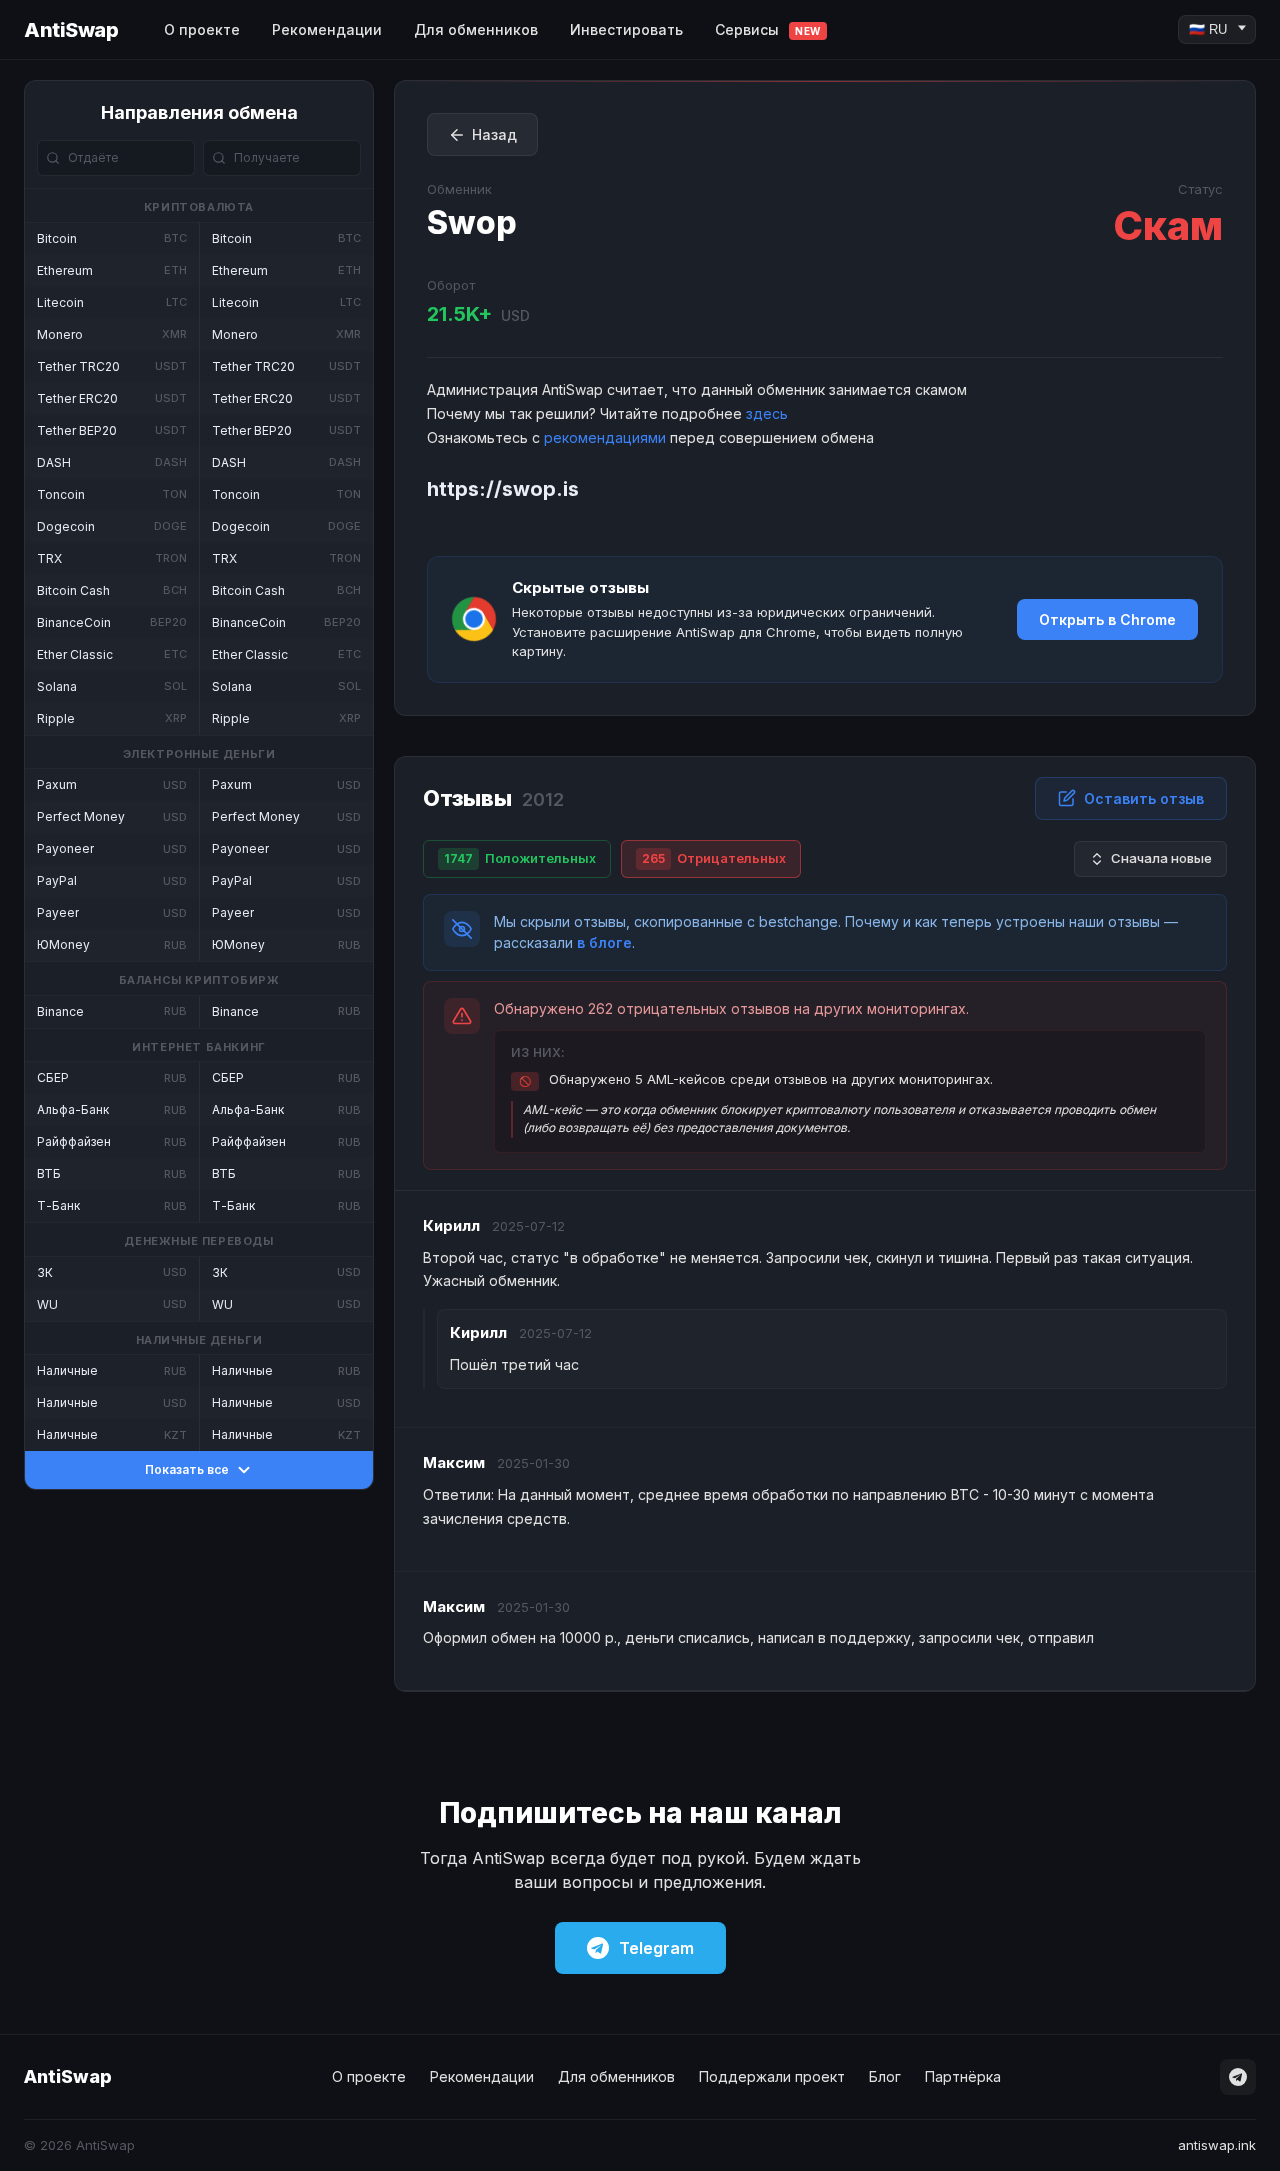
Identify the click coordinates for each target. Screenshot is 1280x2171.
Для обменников (476, 29)
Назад (494, 134)
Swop (472, 222)
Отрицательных (714, 858)
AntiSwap (71, 30)
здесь (767, 413)
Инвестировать (626, 29)
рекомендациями (605, 437)
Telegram (656, 1948)
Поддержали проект (772, 2076)
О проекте (202, 29)
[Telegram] (1238, 2077)
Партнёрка (963, 2076)
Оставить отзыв (1144, 798)
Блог (885, 2076)
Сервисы (768, 29)
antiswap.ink (1217, 2145)
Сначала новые (1161, 858)
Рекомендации (327, 29)
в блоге (604, 942)
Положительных (520, 858)
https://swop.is (503, 489)
